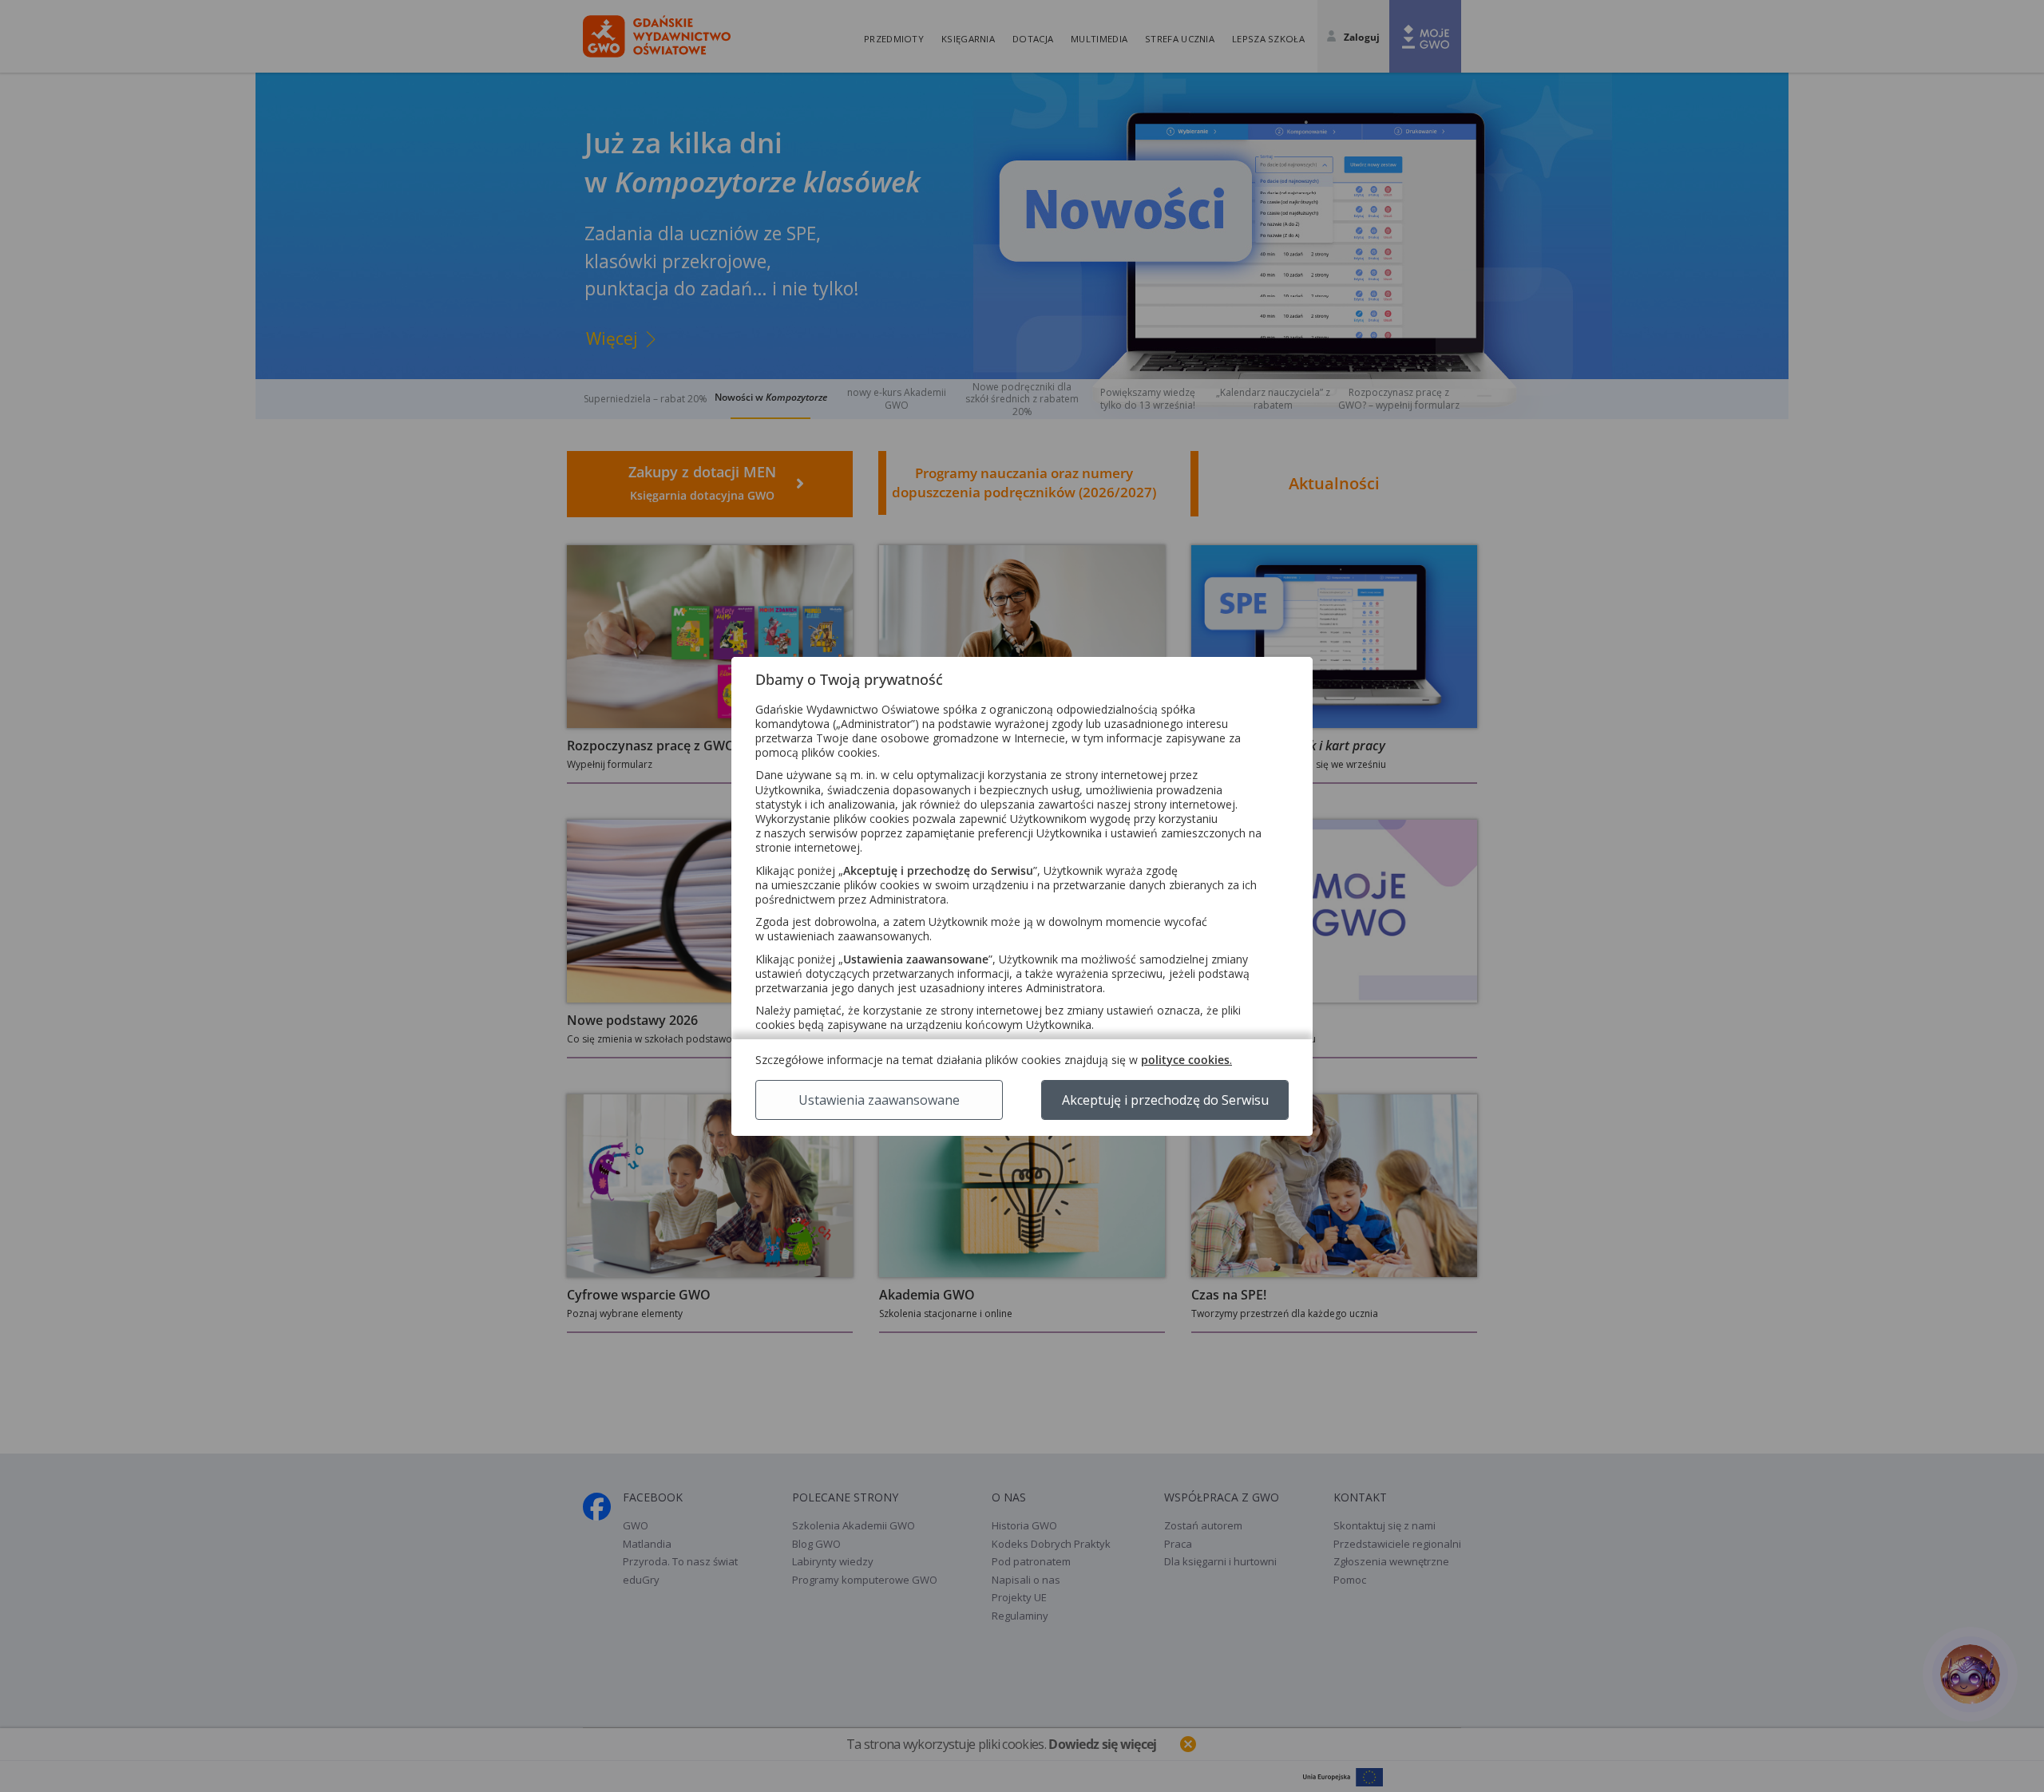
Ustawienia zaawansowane (879, 1100)
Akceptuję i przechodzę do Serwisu (1165, 1100)
